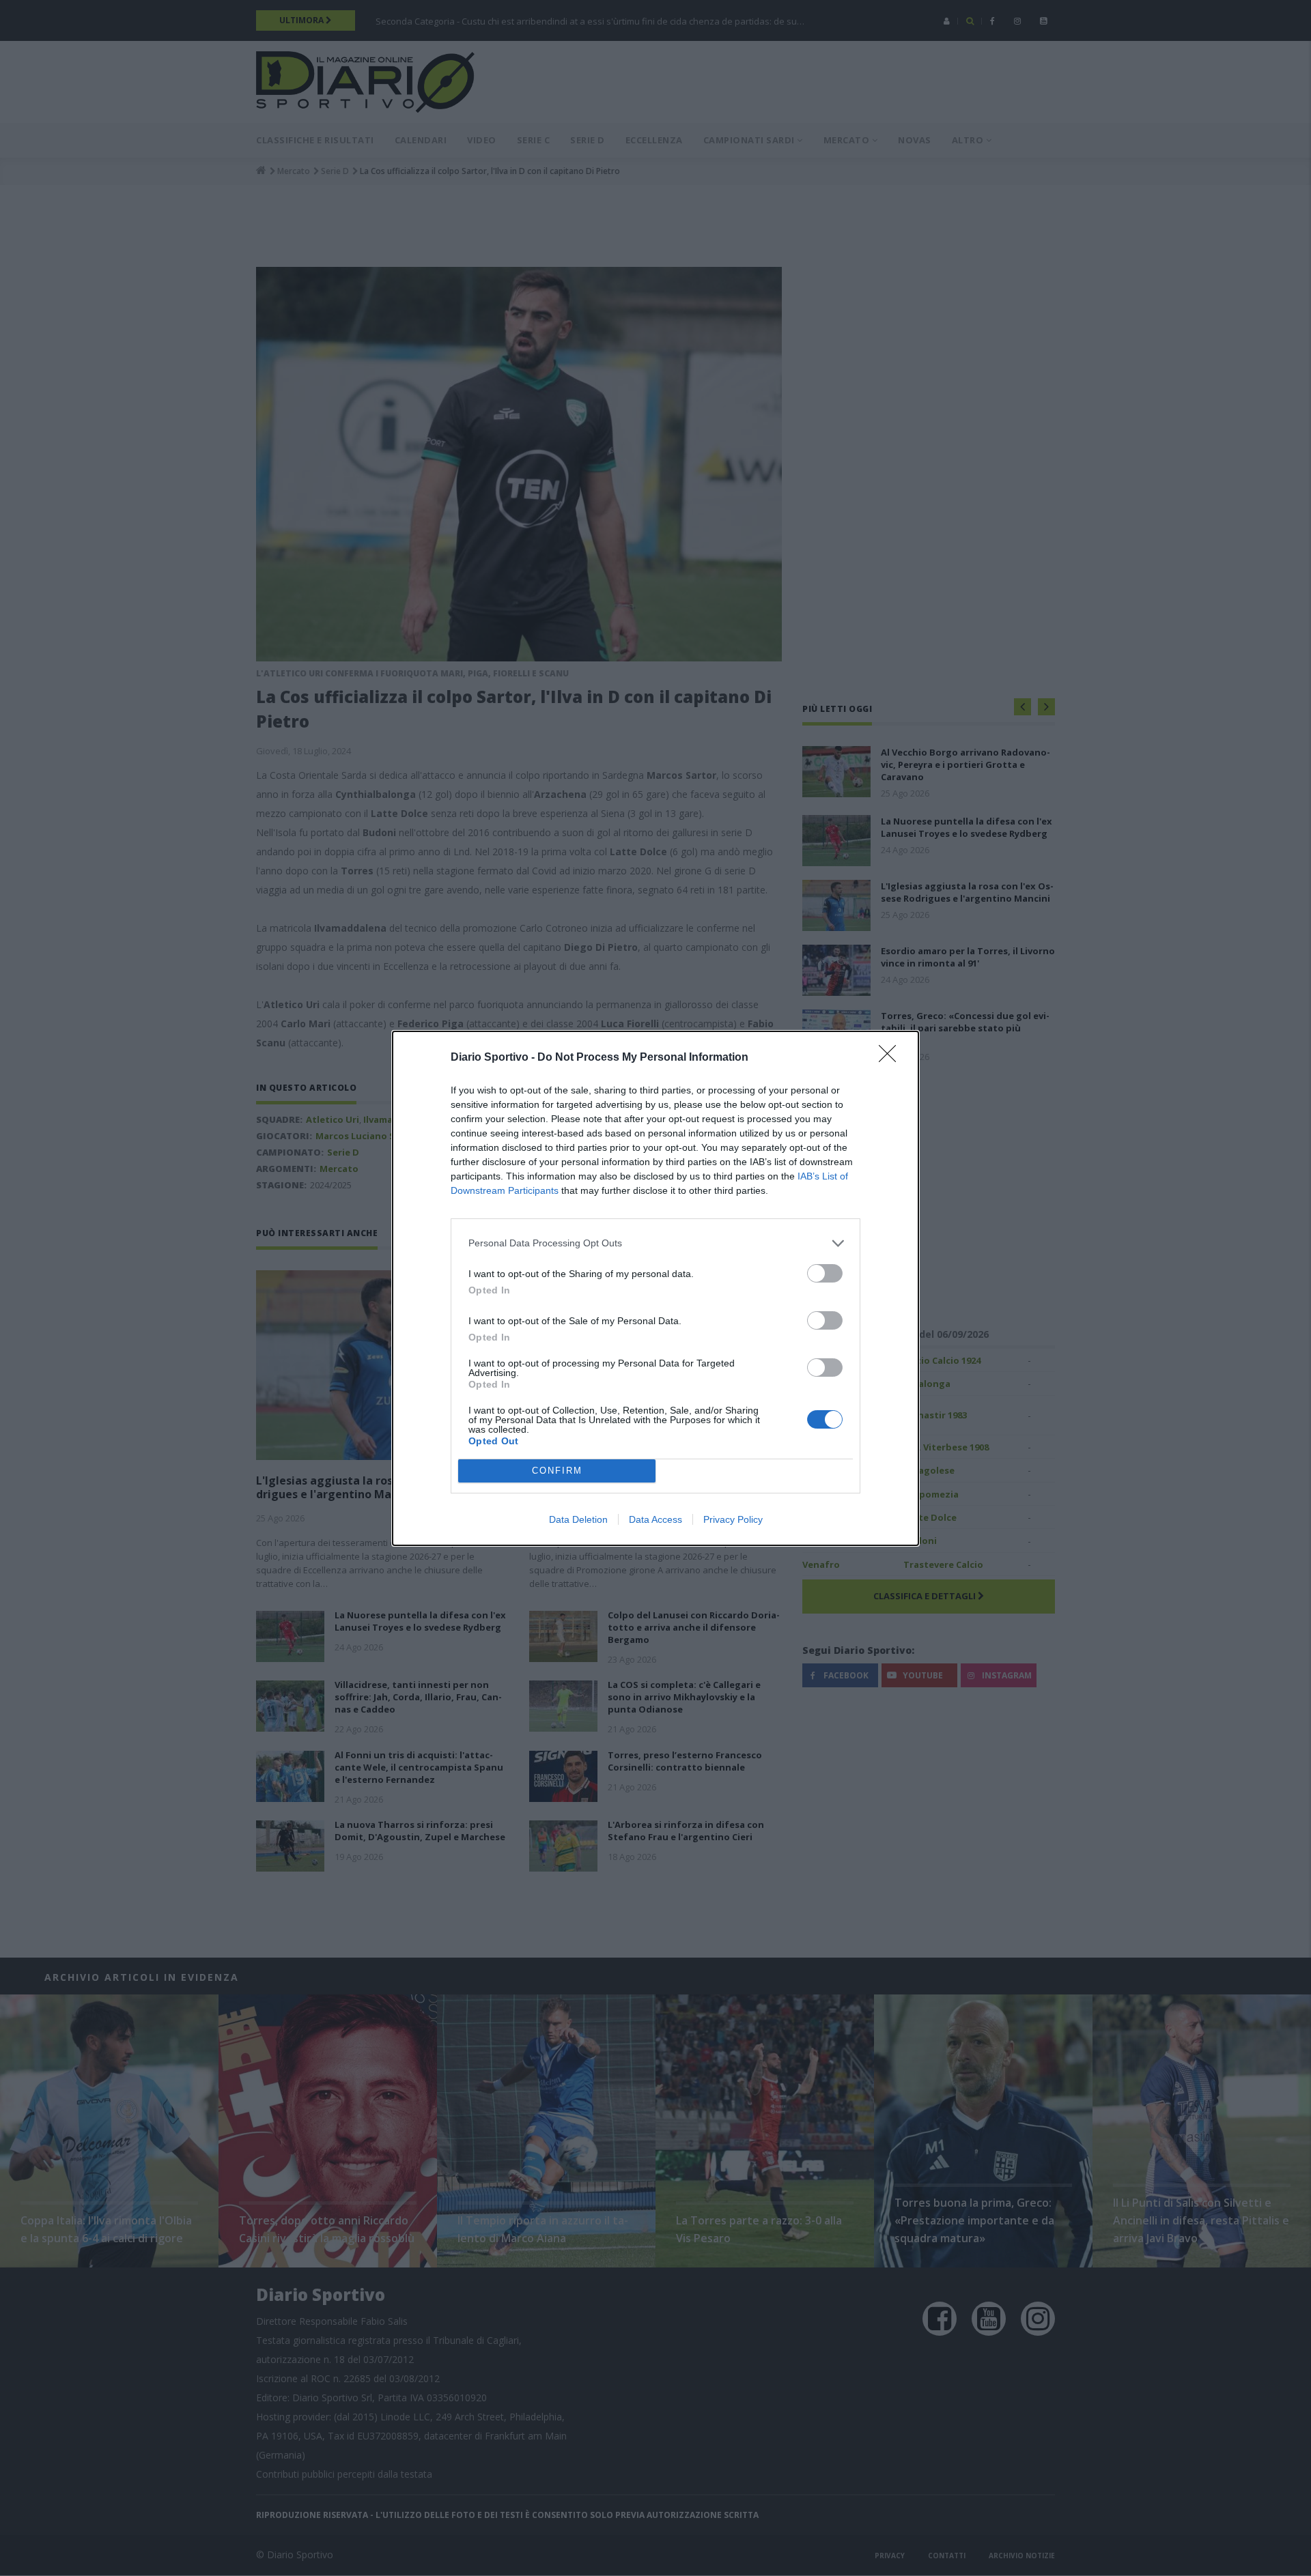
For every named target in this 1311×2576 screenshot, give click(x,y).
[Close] (892, 1058)
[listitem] (655, 1243)
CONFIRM (557, 1471)
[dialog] (655, 1288)
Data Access (655, 1519)
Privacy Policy (733, 1519)
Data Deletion (578, 1519)
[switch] (825, 1273)
